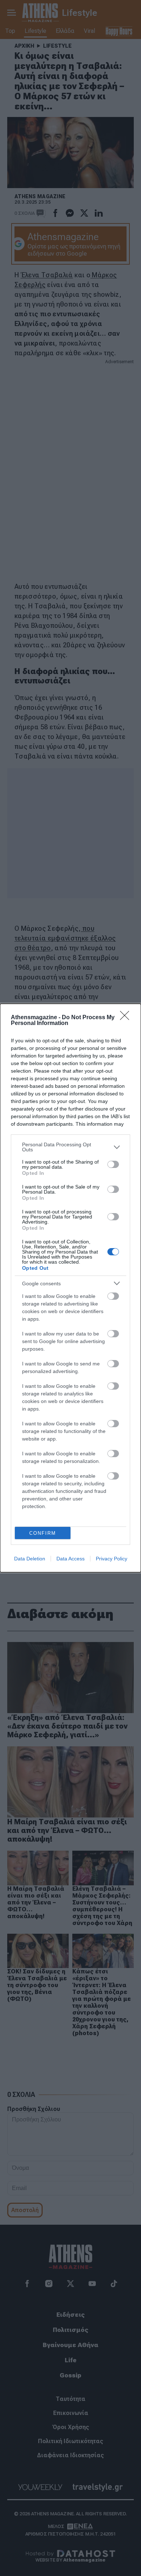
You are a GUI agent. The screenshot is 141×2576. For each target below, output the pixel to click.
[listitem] (70, 1147)
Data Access (70, 1559)
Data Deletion (30, 1559)
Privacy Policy (112, 1559)
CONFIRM (43, 1533)
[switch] (113, 1164)
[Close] (127, 1018)
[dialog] (70, 1288)
